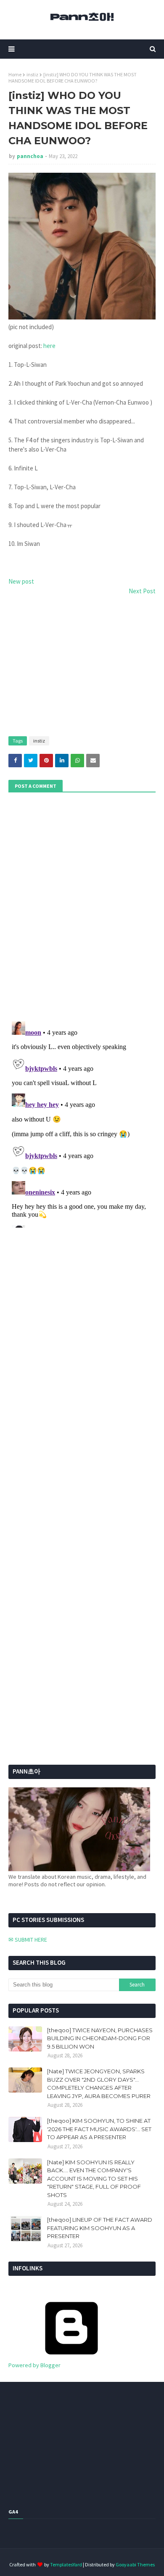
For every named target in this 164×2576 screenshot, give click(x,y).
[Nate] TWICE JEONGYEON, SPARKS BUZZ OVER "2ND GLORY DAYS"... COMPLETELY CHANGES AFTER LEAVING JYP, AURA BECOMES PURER (99, 2084)
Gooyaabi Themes (135, 2564)
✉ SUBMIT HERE (28, 1940)
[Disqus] (82, 1123)
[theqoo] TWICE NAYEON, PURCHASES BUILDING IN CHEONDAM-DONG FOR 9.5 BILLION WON (100, 2038)
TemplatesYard (66, 2564)
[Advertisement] (82, 667)
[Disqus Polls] (82, 906)
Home (15, 74)
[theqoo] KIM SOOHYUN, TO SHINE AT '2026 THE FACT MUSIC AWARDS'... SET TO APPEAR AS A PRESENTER (99, 2129)
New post (21, 581)
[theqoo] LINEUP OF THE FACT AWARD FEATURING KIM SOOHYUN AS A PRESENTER (100, 2228)
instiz (32, 74)
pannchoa (30, 156)
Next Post (142, 591)
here (49, 346)
